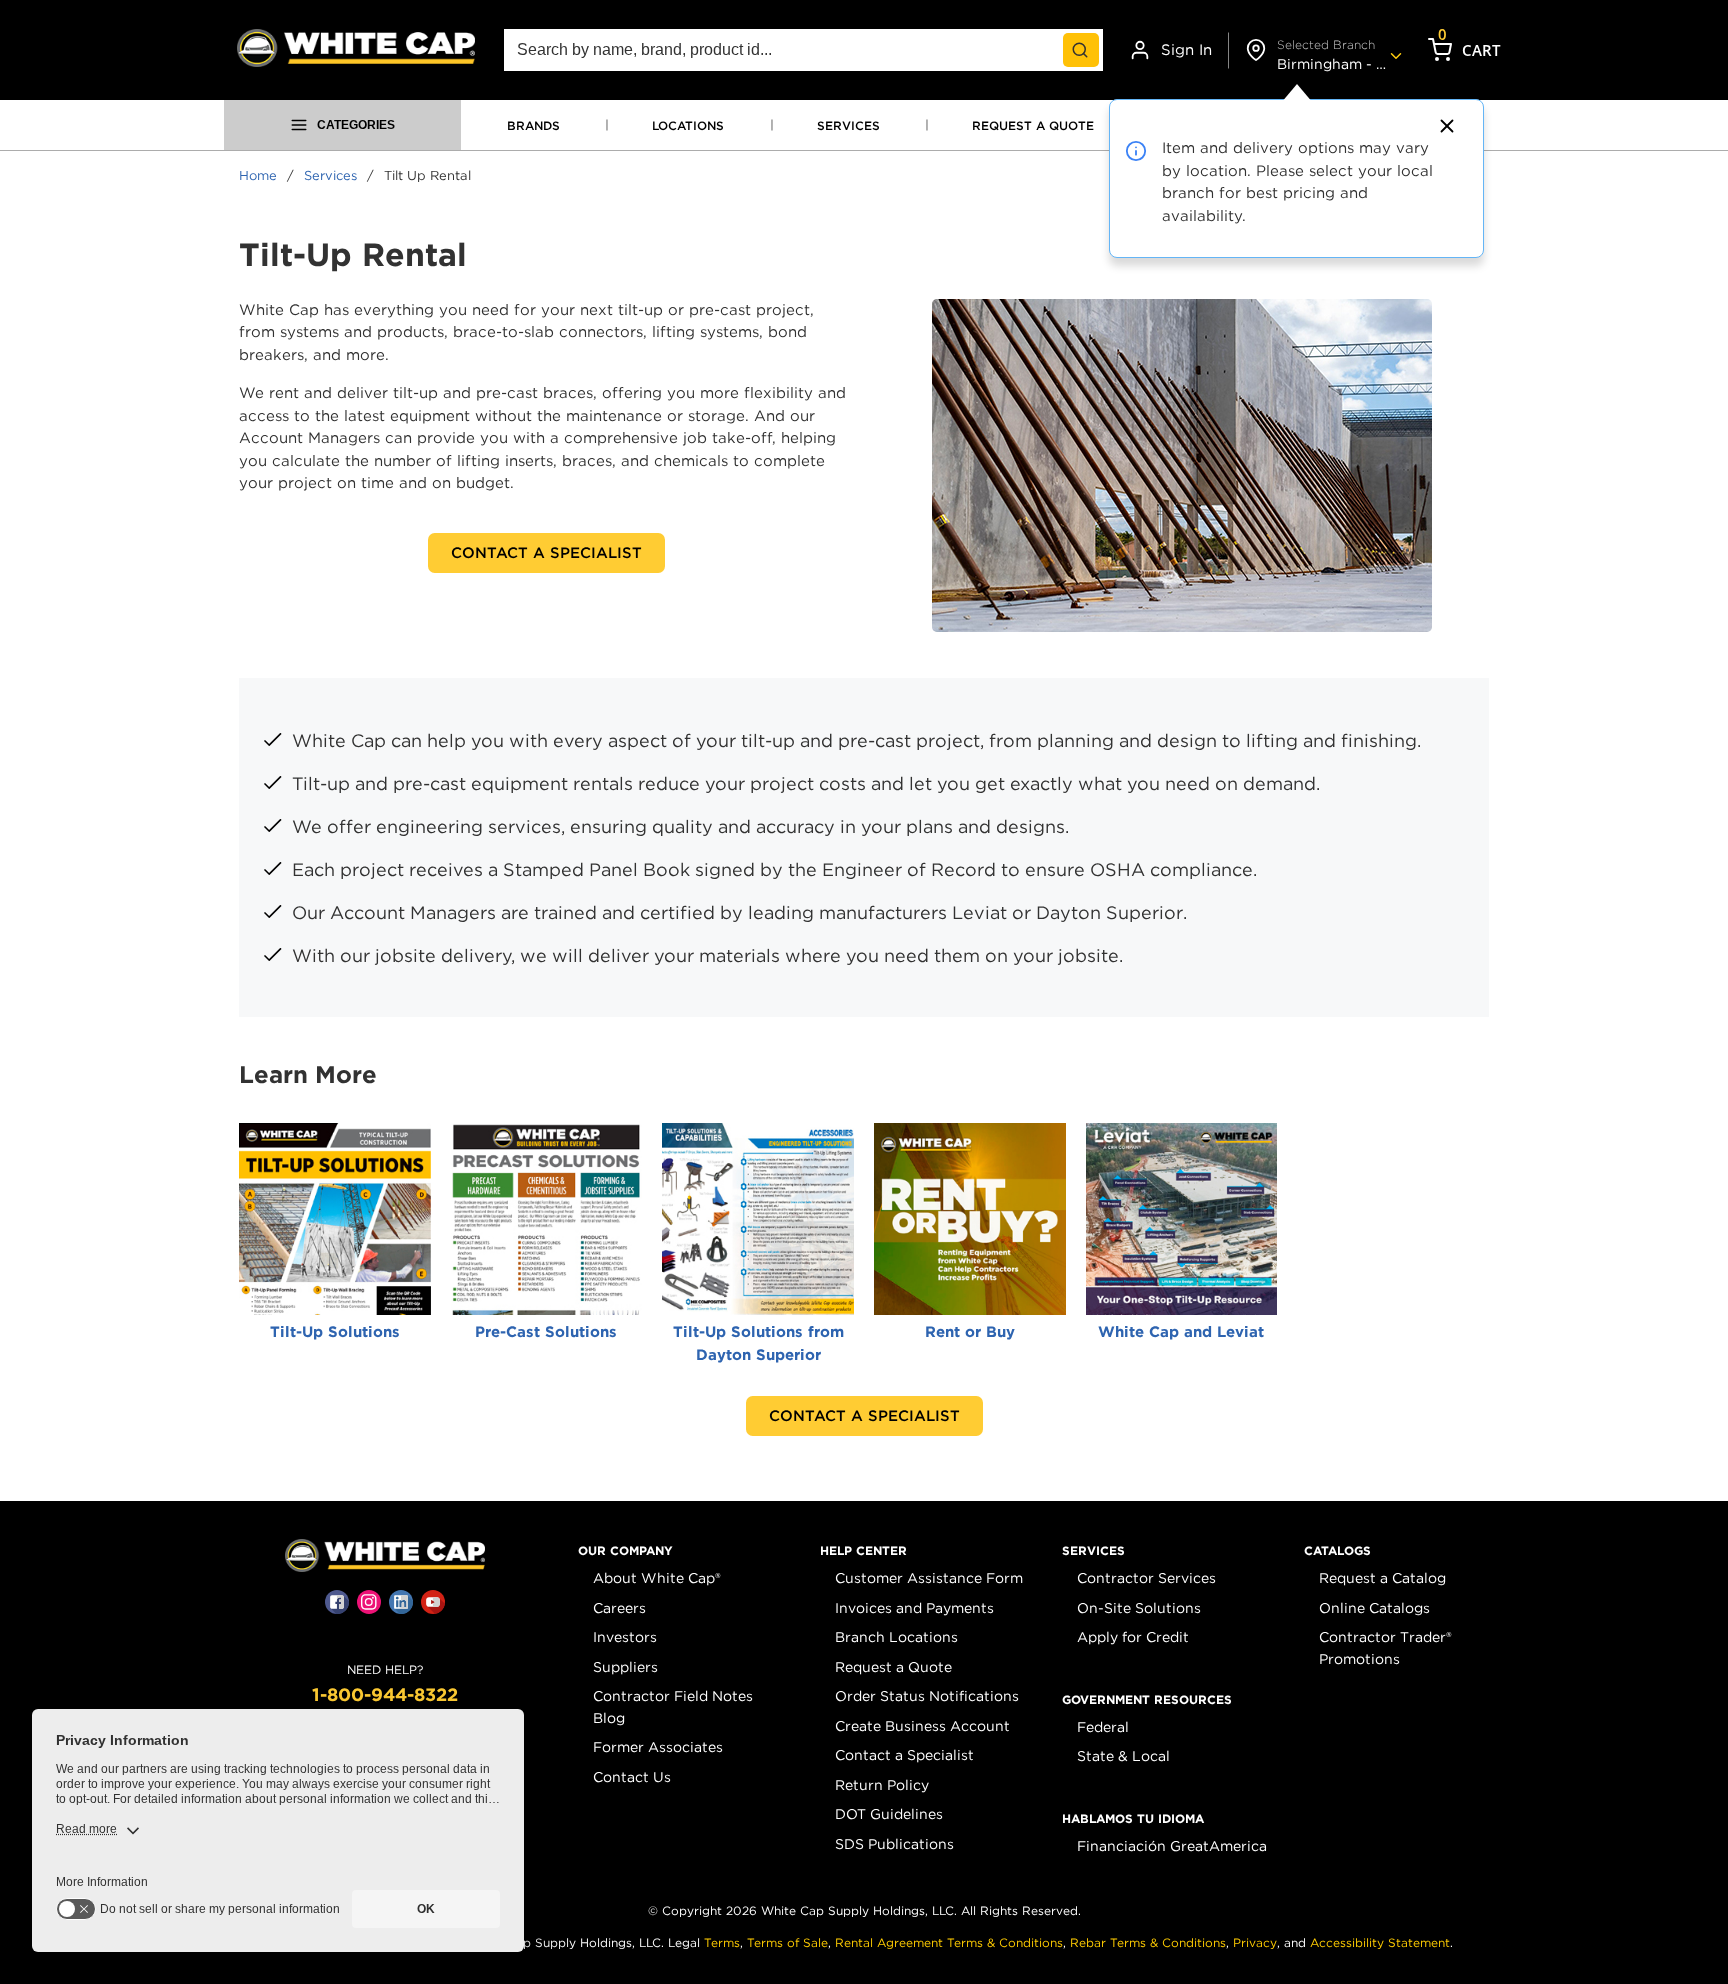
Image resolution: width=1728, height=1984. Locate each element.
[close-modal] (1444, 126)
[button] (625, 1551)
